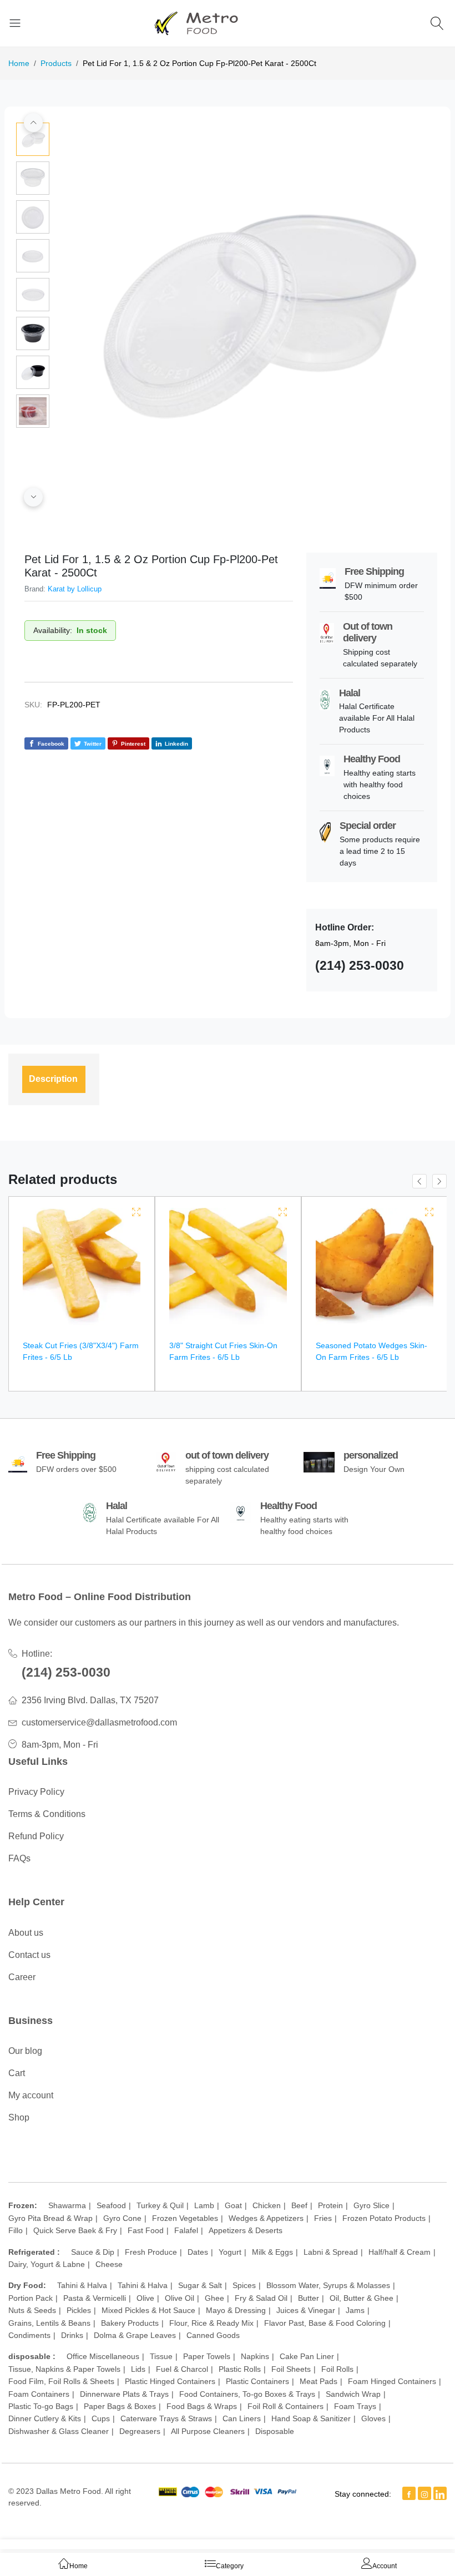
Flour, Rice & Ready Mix (211, 2323)
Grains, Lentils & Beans (49, 2323)
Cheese (109, 2264)
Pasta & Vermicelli (95, 2298)
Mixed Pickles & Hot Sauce (148, 2310)
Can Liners (242, 2418)
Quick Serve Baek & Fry (75, 2230)
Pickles (79, 2310)
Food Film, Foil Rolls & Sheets (61, 2381)
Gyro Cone (122, 2218)
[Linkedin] (440, 2493)
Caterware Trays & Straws (166, 2418)
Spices (244, 2285)
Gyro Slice (371, 2205)
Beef (299, 2205)
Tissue (161, 2356)
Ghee (214, 2298)
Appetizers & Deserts (246, 2230)
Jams (355, 2310)
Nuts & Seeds (32, 2310)
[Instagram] (424, 2493)
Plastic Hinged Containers (170, 2381)
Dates (198, 2252)
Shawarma (67, 2205)
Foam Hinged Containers (392, 2381)
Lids (138, 2369)
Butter (309, 2298)
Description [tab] (53, 1079)
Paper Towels (207, 2356)
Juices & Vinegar (306, 2310)
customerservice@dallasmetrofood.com (99, 1722)
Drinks (72, 2335)
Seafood (111, 2205)
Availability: (53, 630)
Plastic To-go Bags (41, 2406)
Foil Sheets (291, 2369)
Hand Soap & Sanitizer (311, 2418)
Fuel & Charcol (182, 2369)
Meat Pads (318, 2381)
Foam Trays (355, 2406)
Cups (101, 2418)
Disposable (275, 2431)
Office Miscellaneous (103, 2356)
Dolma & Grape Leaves (135, 2335)
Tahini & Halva (82, 2285)
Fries (323, 2218)
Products (56, 63)
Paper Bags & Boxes (120, 2406)
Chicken (267, 2205)
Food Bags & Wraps (202, 2406)
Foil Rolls (337, 2369)
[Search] (439, 23)
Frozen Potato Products (384, 2218)
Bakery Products (130, 2323)
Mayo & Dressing (236, 2310)
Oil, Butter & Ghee (362, 2298)
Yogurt (230, 2252)
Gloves (373, 2418)
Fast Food (146, 2230)
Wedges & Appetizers (266, 2218)
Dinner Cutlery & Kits (45, 2418)
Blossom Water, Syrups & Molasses (328, 2285)
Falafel (186, 2230)
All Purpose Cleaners (208, 2431)
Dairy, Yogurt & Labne (47, 2264)
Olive (145, 2298)
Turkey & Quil (160, 2205)
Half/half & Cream (400, 2252)
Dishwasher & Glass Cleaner (59, 2431)
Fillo (16, 2230)
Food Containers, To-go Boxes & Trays (247, 2394)
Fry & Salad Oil (261, 2298)
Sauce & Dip (93, 2252)
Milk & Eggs (272, 2252)
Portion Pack (31, 2298)
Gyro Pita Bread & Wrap (50, 2218)
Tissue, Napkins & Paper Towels (64, 2369)
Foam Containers (39, 2394)
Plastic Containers (257, 2381)
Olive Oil (180, 2298)
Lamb (204, 2205)
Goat (233, 2205)
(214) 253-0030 (66, 1672)
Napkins (255, 2356)
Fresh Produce (151, 2252)
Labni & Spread (331, 2252)
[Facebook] (409, 2493)
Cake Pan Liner (307, 2356)
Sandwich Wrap (353, 2394)
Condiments (29, 2335)
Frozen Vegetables (185, 2218)
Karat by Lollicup (75, 589)
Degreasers (140, 2431)
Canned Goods (213, 2335)
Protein (330, 2205)
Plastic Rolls (240, 2369)
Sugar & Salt (200, 2285)
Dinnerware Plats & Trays (124, 2394)
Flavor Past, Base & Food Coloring (325, 2323)
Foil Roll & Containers (285, 2406)
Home (19, 63)
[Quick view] (136, 1212)
